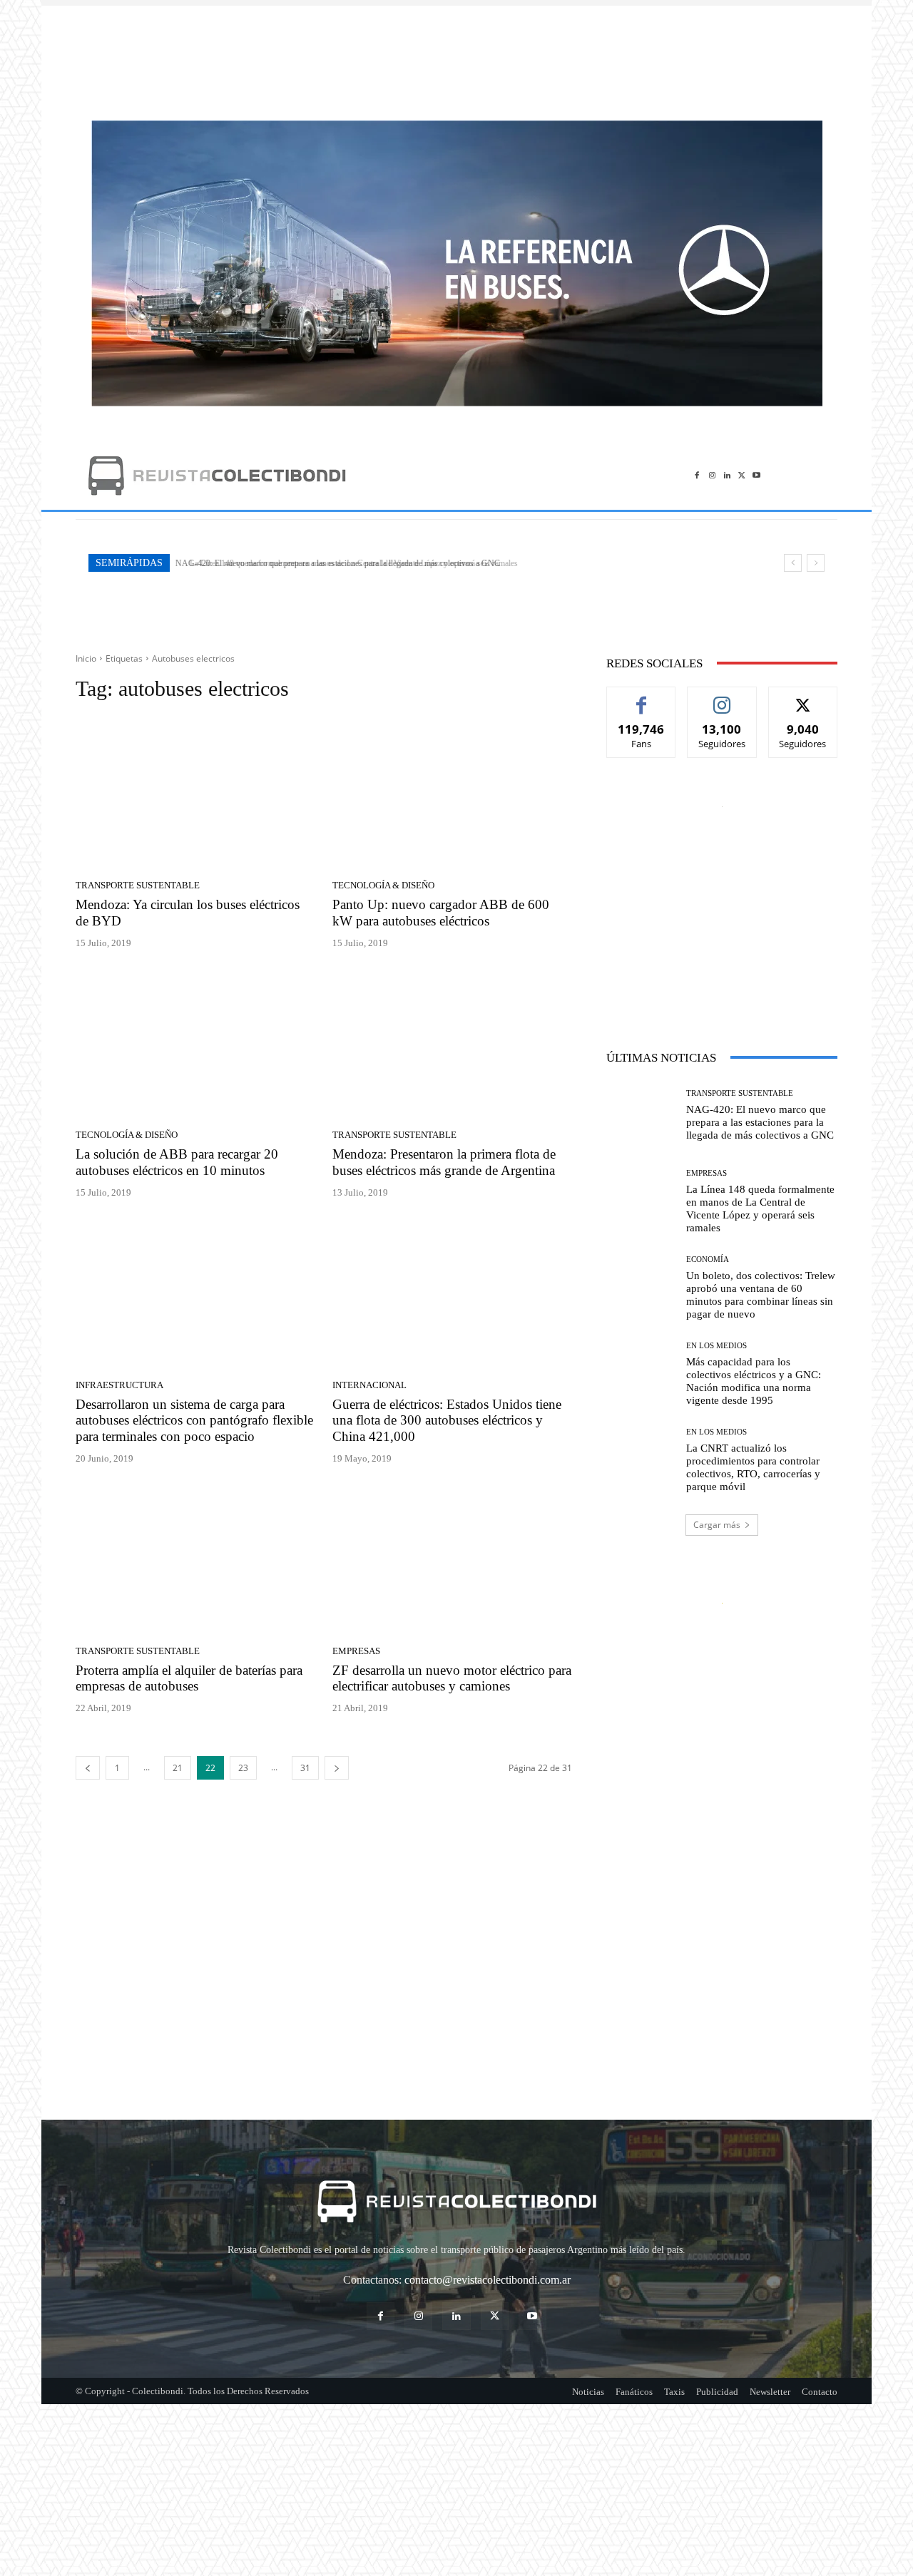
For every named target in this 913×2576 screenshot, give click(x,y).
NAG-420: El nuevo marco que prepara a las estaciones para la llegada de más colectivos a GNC (760, 1122)
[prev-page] (88, 1768)
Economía (708, 1259)
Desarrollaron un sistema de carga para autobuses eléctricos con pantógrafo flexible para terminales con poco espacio (194, 1421)
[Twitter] (741, 475)
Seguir (722, 698)
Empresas (356, 1651)
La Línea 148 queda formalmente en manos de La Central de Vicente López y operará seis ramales (345, 563)
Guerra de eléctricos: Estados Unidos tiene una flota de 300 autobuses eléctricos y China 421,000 (447, 1421)
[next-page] (337, 1768)
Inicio (86, 658)
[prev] (793, 563)
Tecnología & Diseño (383, 885)
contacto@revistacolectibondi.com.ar (488, 2280)
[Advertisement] (456, 56)
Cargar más (717, 1525)
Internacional (369, 1385)
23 (243, 1768)
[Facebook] (697, 475)
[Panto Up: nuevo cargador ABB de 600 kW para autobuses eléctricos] (452, 795)
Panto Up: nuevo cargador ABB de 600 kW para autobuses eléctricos (441, 913)
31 (305, 1768)
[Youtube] (756, 475)
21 (178, 1768)
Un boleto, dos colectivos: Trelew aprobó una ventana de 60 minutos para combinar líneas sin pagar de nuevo (761, 1295)
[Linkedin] (727, 475)
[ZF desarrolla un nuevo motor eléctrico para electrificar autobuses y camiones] (452, 1560)
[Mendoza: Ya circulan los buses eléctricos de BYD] (195, 795)
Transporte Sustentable (138, 885)
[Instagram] (712, 475)
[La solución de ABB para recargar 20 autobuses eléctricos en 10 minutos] (195, 1045)
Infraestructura (119, 1385)
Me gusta (642, 698)
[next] (816, 563)
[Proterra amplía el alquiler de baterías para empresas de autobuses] (195, 1560)
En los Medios (716, 1346)
